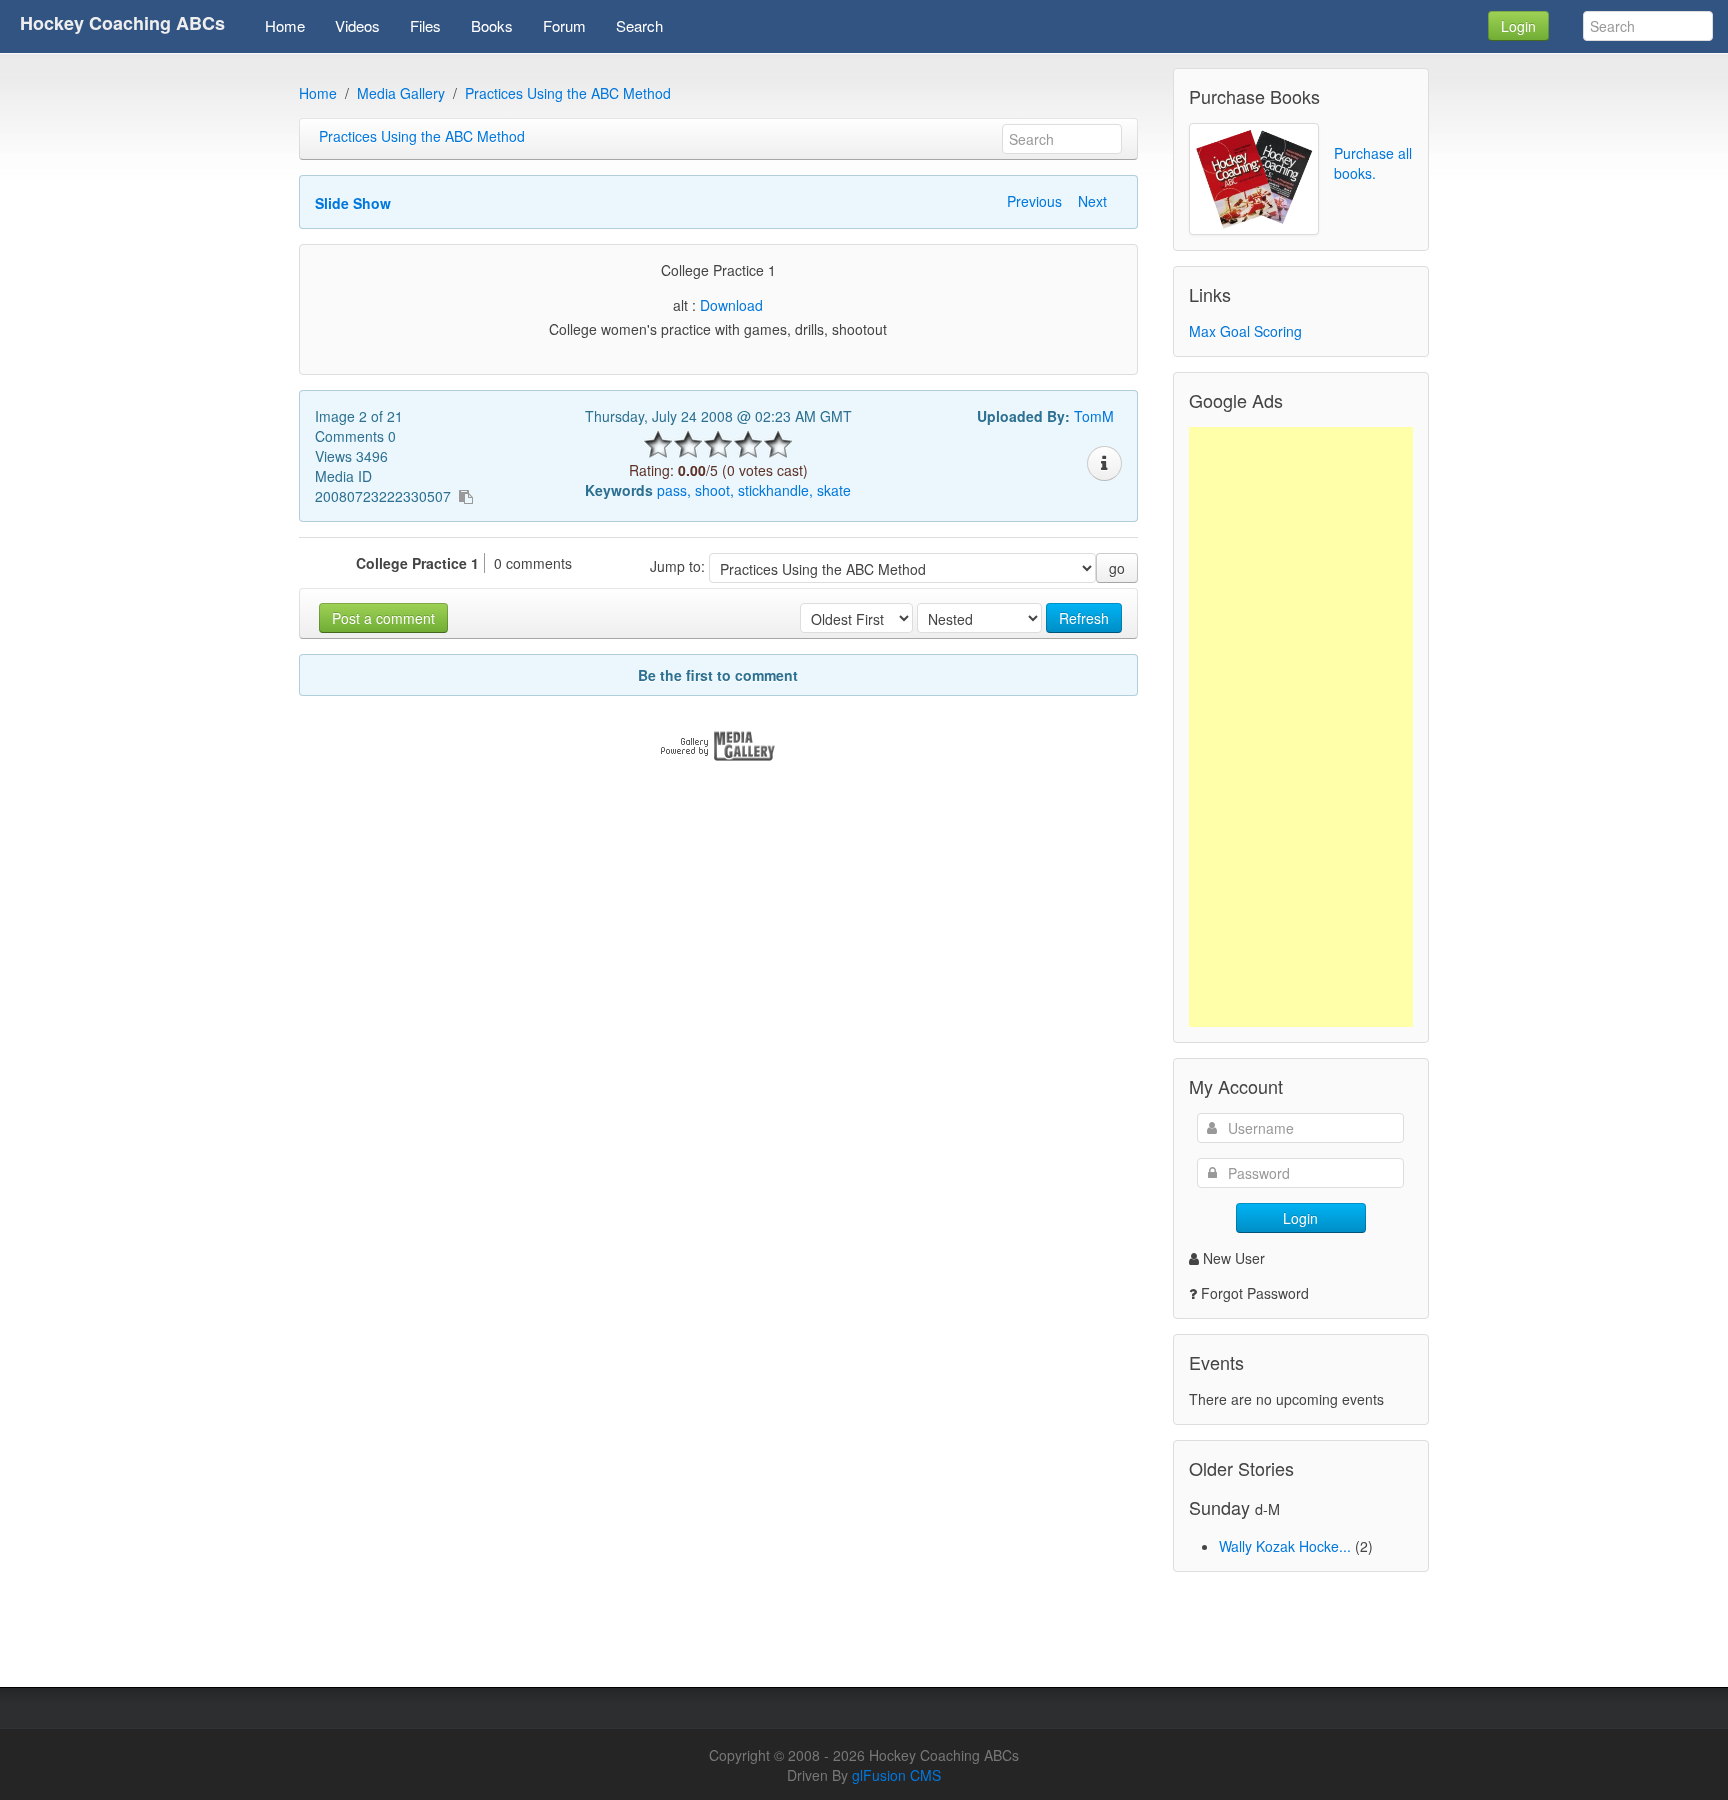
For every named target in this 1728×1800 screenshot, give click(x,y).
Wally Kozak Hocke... (1285, 1546)
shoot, (714, 490)
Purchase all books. (1373, 163)
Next (1092, 201)
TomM (1094, 416)
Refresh (1084, 618)
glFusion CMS (896, 1775)
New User (1234, 1258)
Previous (1034, 201)
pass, (674, 490)
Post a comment (383, 618)
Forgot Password (1255, 1293)
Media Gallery (401, 93)
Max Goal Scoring (1245, 331)
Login (1518, 26)
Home (318, 93)
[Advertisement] (1301, 727)
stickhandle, (775, 490)
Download (731, 305)
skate (834, 490)
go (1117, 568)
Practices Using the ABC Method (568, 93)
